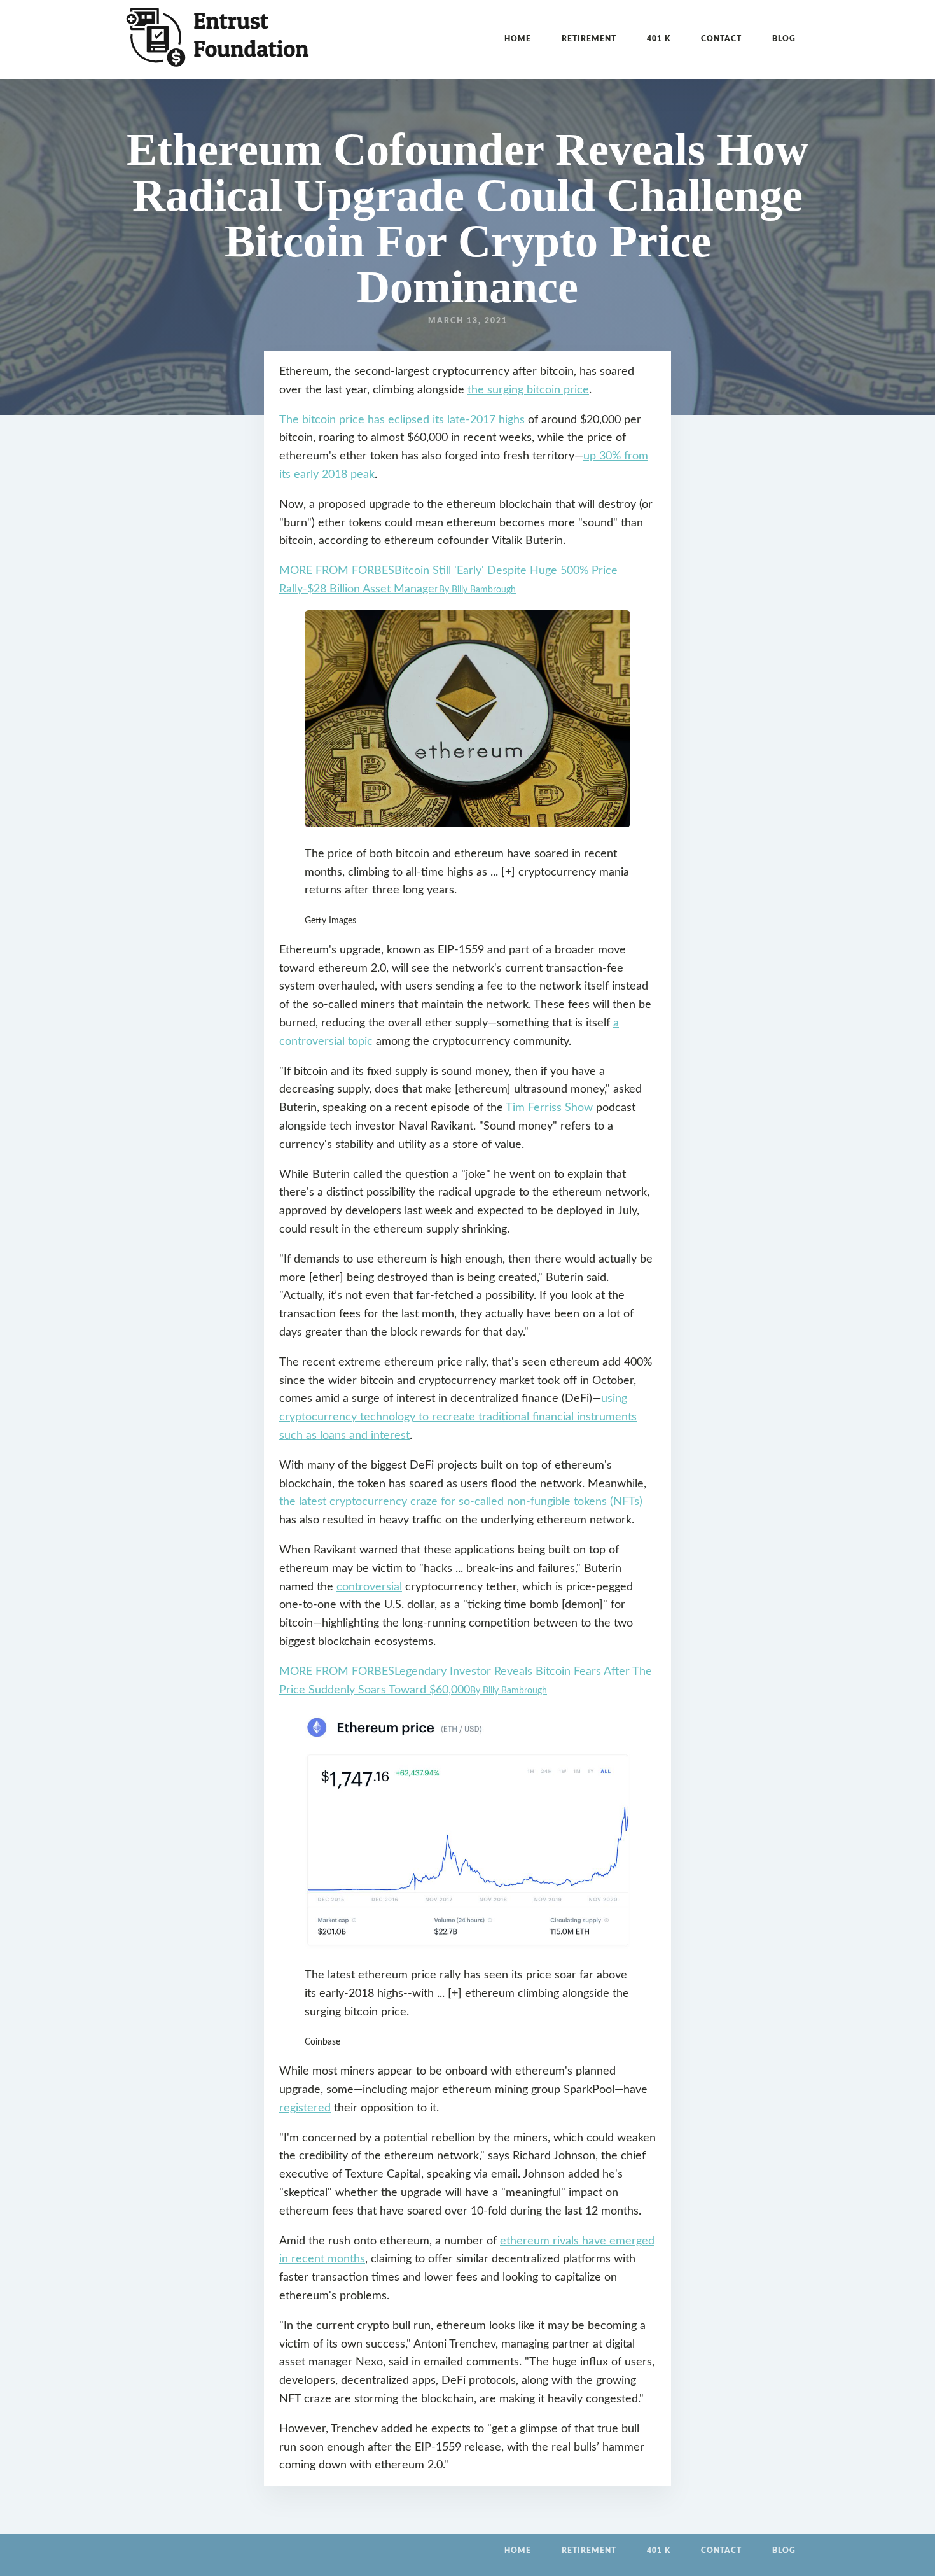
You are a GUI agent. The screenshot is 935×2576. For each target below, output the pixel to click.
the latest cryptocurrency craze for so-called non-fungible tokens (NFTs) (461, 1502)
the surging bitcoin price (528, 390)
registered (305, 2108)
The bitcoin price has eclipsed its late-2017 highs (402, 420)
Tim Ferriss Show (549, 1108)
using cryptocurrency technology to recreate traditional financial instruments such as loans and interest (458, 1417)
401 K (659, 39)
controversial (369, 1587)
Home (518, 39)
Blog (784, 39)
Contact (721, 39)
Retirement (589, 39)
